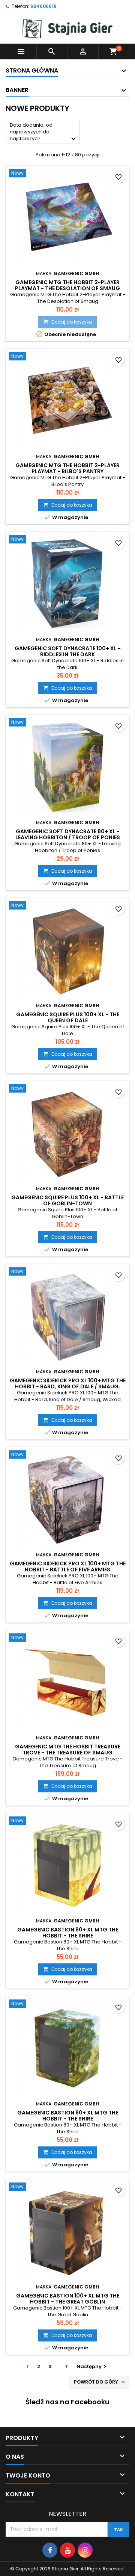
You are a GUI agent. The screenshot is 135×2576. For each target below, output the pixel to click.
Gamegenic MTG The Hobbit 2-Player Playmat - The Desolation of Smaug (67, 285)
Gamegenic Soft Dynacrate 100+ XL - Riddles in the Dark (68, 651)
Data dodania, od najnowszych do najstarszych (44, 132)
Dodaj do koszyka (68, 322)
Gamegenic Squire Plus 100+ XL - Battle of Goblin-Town (67, 1200)
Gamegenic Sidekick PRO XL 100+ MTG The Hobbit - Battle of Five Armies (68, 1566)
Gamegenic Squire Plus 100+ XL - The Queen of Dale (68, 1017)
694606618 (43, 6)
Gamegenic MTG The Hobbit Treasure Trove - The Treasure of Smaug (68, 1750)
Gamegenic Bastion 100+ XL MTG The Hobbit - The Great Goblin (68, 2299)
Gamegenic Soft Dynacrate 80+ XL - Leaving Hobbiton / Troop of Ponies (68, 834)
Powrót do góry (100, 2382)
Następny (92, 2366)
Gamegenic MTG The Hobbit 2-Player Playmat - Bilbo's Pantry (67, 468)
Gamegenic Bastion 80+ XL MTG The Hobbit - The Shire (68, 1933)
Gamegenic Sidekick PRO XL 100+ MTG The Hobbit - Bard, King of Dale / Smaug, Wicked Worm (68, 1386)
